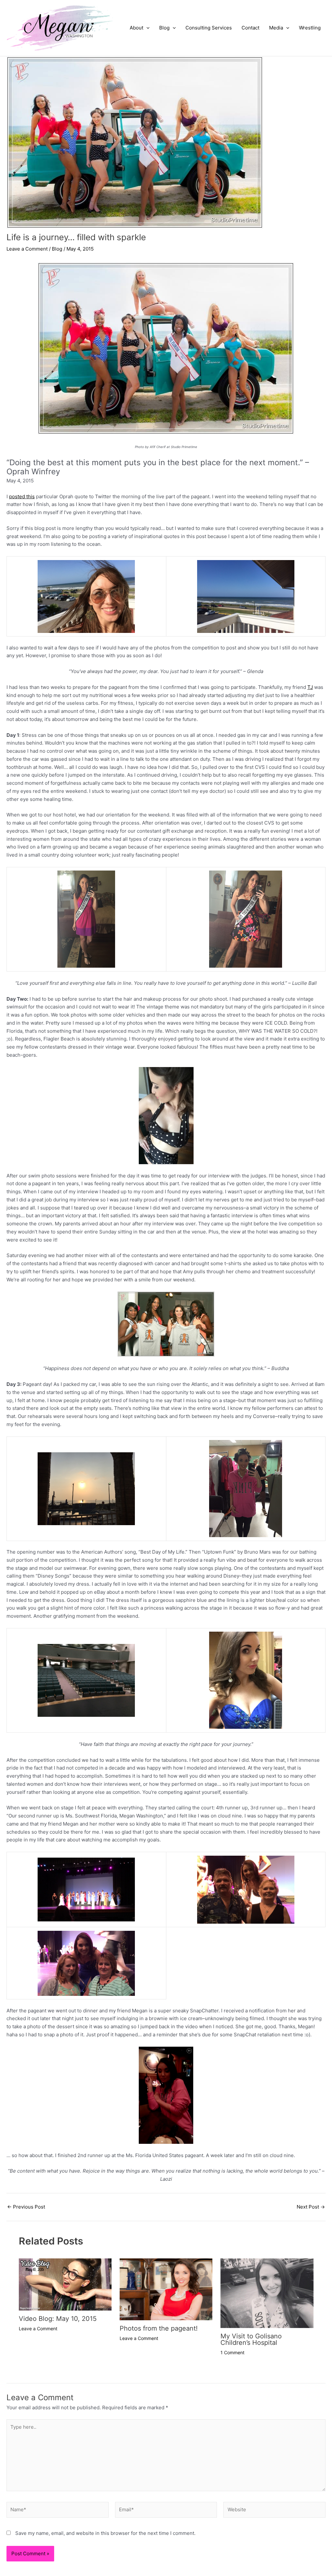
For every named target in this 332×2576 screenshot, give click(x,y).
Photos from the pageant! (159, 2328)
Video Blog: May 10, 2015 (58, 2319)
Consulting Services (209, 28)
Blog (164, 28)
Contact (250, 28)
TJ (310, 687)
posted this (22, 496)
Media (276, 28)
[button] (146, 28)
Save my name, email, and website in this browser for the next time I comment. (105, 2533)
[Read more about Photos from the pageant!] (166, 2289)
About (136, 28)
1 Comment (232, 2352)
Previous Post (26, 2207)
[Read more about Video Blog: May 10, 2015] (65, 2284)
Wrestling (310, 28)
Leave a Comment (27, 249)
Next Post (311, 2207)
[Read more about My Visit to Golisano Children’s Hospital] (267, 2293)
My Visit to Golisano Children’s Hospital (251, 2339)
